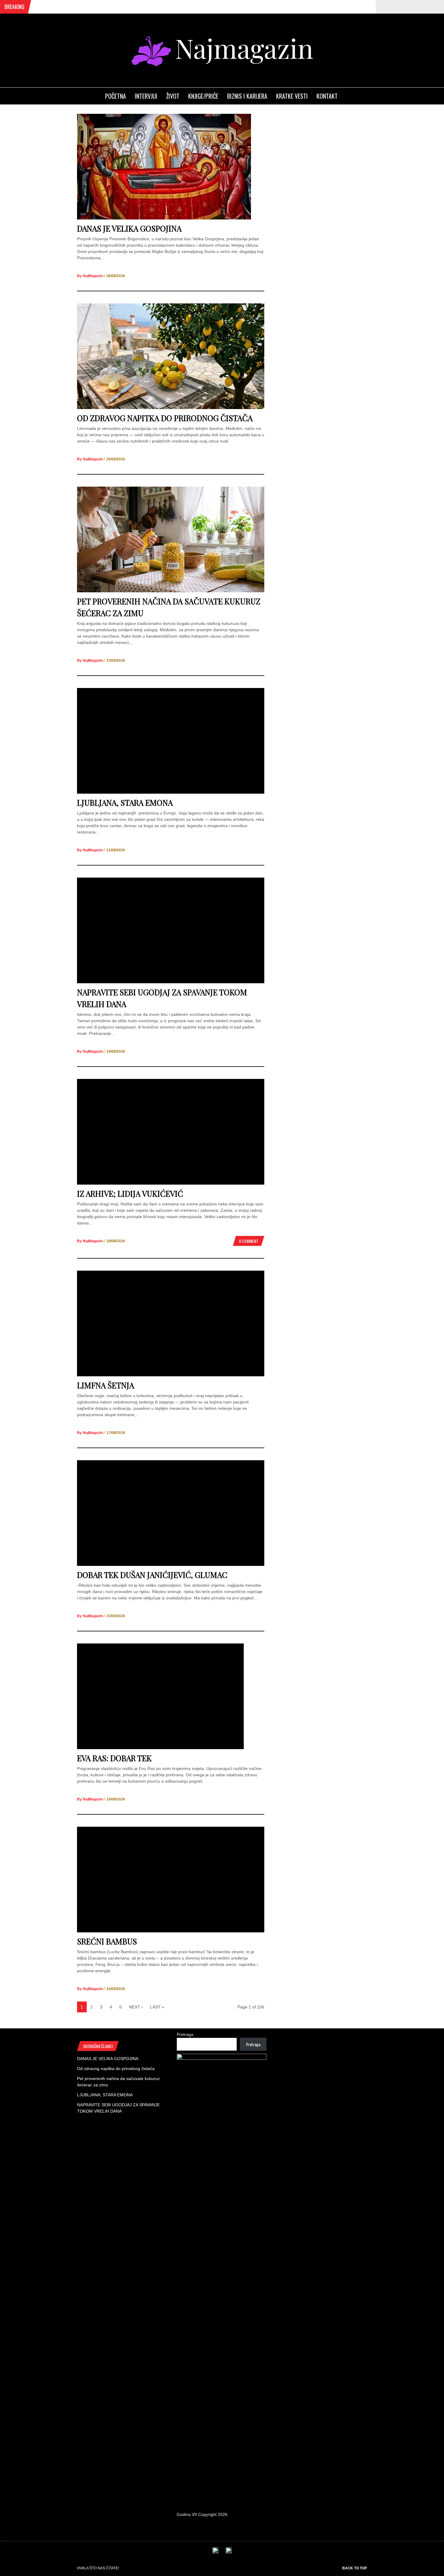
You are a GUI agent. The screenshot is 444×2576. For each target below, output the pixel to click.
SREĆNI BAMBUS (107, 1941)
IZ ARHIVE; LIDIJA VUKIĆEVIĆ (130, 1194)
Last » (157, 2007)
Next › (136, 2007)
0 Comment (249, 1241)
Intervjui (146, 96)
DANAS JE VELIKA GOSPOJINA (129, 228)
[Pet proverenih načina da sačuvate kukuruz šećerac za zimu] (171, 591)
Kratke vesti (292, 96)
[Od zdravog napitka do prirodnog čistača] (171, 408)
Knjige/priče (203, 96)
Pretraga (185, 2034)
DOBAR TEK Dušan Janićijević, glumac (152, 1575)
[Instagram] (229, 2552)
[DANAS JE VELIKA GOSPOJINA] (164, 218)
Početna (116, 96)
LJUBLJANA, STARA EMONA (125, 803)
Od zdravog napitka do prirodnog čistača (165, 418)
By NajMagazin (90, 276)
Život (173, 96)
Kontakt (327, 96)
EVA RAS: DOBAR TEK (114, 1758)
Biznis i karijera (247, 96)
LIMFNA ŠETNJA (106, 1385)
